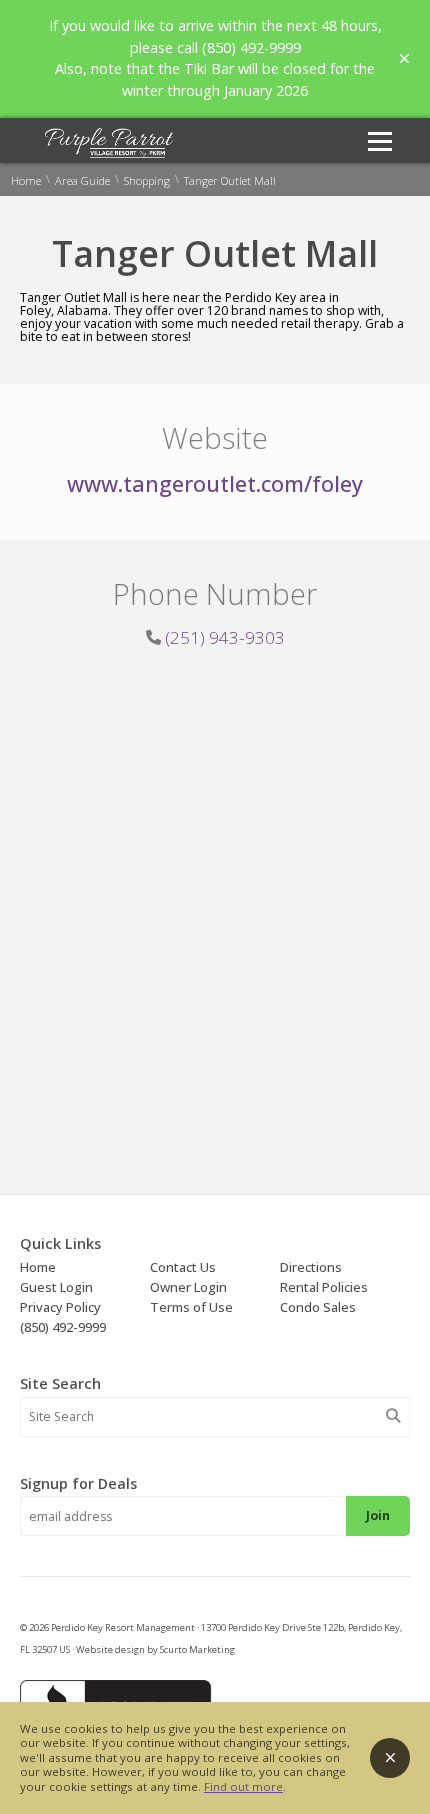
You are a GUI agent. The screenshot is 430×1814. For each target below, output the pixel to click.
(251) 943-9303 (225, 637)
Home (26, 180)
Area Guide (82, 180)
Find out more (243, 1786)
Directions (311, 1267)
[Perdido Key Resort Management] (109, 153)
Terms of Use (191, 1307)
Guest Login (56, 1287)
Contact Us (183, 1267)
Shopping (147, 180)
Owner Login (188, 1287)
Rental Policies (324, 1287)
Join (378, 1515)
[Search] (393, 1416)
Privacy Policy (60, 1307)
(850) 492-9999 (63, 1327)
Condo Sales (318, 1307)
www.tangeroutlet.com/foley (215, 483)
